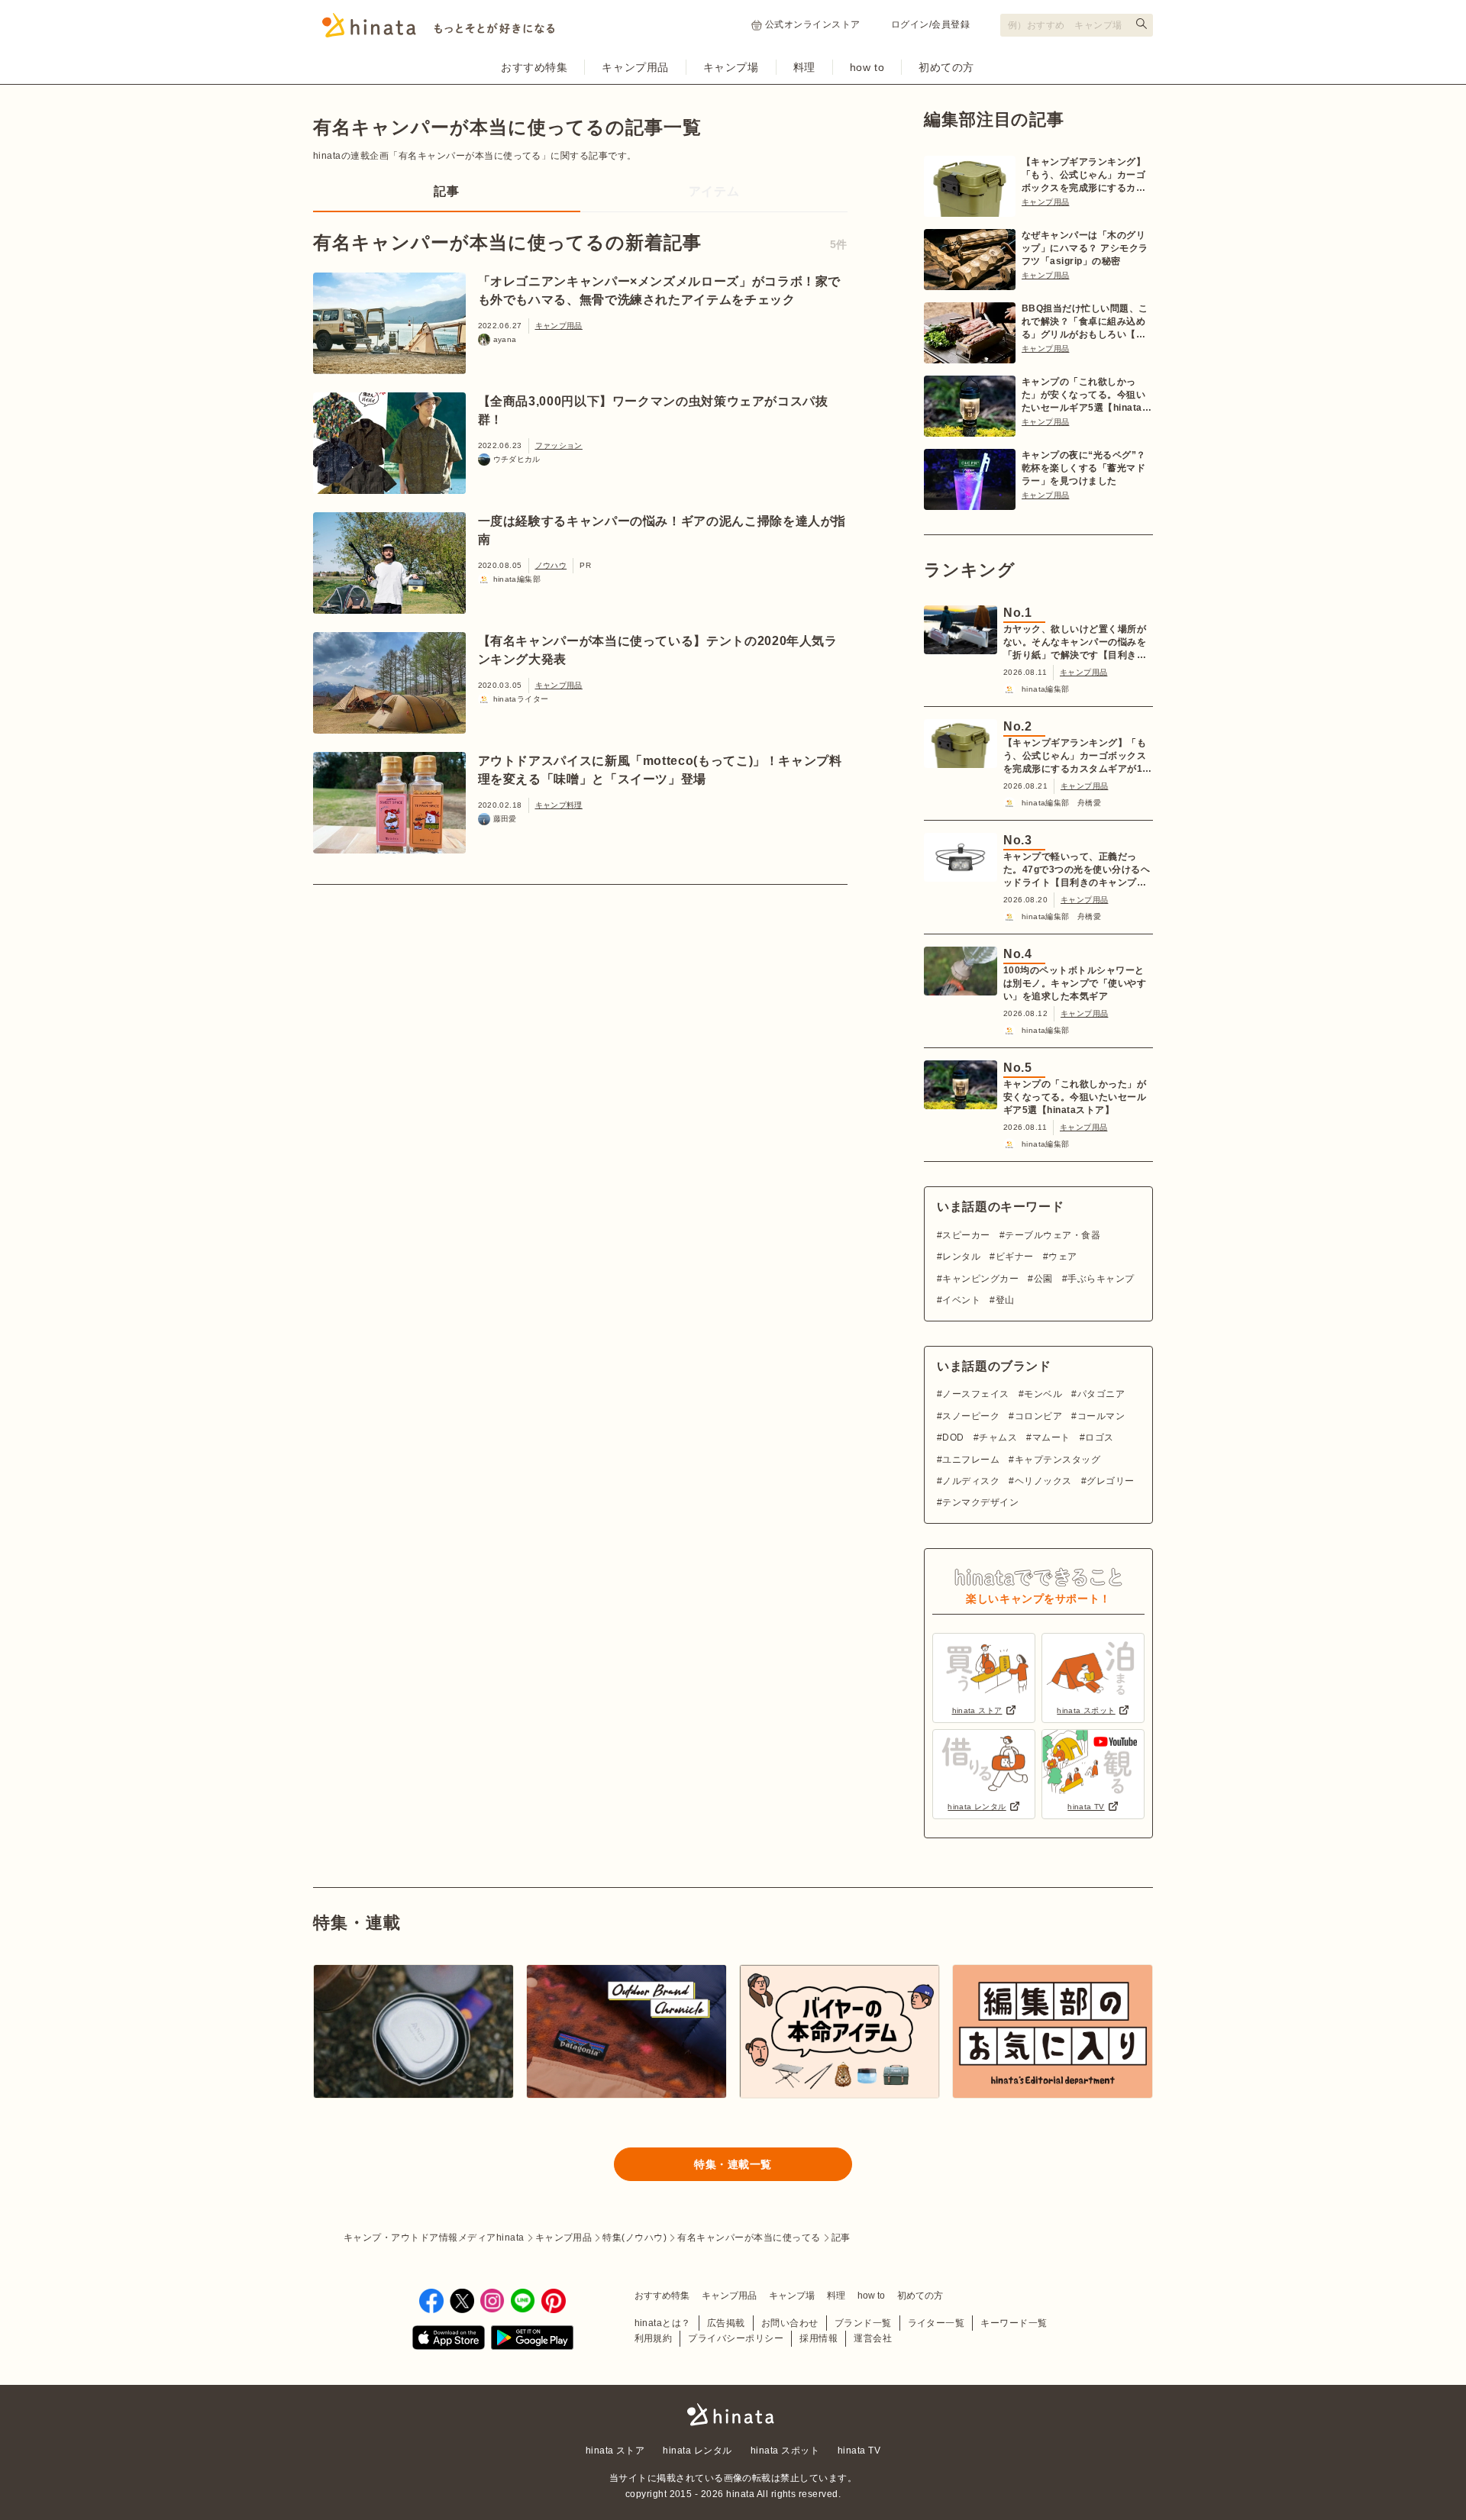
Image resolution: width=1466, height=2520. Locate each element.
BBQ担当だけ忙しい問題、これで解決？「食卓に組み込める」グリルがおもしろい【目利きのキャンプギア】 (1085, 322)
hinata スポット (785, 2451)
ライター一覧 (936, 2323)
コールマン (1101, 1416)
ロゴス (1099, 1437)
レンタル (961, 1257)
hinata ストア (615, 2451)
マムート (1051, 1437)
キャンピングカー (980, 1279)
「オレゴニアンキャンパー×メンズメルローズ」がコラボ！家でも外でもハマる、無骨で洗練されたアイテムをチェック (660, 290)
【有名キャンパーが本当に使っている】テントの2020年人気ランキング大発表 (658, 650)
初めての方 (946, 67)
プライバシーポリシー (736, 2338)
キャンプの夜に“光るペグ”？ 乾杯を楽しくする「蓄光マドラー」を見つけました (1084, 468)
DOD (953, 1437)
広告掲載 (726, 2323)
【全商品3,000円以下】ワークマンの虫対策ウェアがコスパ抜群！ (653, 410)
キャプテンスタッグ (1058, 1460)
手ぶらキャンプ (1101, 1279)
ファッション (559, 445)
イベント (961, 1300)
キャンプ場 (731, 67)
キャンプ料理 (559, 805)
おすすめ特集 (534, 67)
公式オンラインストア (813, 24)
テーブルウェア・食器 (1053, 1235)
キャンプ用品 (635, 67)
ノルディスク (971, 1481)
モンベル (1043, 1394)
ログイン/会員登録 (930, 24)
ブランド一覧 (863, 2323)
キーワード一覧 (1014, 2323)
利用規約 (654, 2338)
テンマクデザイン (980, 1502)
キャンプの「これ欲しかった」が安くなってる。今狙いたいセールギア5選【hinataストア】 (1087, 395)
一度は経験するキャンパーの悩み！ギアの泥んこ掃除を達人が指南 (662, 530)
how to (867, 67)
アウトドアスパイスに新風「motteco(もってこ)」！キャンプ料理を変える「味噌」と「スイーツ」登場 (660, 770)
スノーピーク (971, 1416)
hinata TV (859, 2451)
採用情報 (819, 2338)
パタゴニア (1101, 1394)
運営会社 (873, 2338)
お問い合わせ (790, 2323)
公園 (1043, 1279)
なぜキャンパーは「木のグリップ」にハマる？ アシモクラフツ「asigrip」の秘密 (1085, 248)
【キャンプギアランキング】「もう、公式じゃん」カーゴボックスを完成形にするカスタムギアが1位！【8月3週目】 (1083, 176)
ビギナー (1014, 1257)
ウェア (1062, 1257)
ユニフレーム (971, 1460)
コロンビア (1038, 1416)
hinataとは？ (663, 2323)
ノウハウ (551, 565)
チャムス (998, 1437)
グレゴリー (1110, 1481)
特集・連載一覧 (733, 2164)
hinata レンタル (697, 2451)
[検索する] (1141, 24)
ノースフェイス (975, 1394)
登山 (1005, 1300)
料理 (804, 67)
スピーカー (966, 1235)
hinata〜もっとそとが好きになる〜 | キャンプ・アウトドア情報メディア (733, 2415)
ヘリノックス (1043, 1481)
